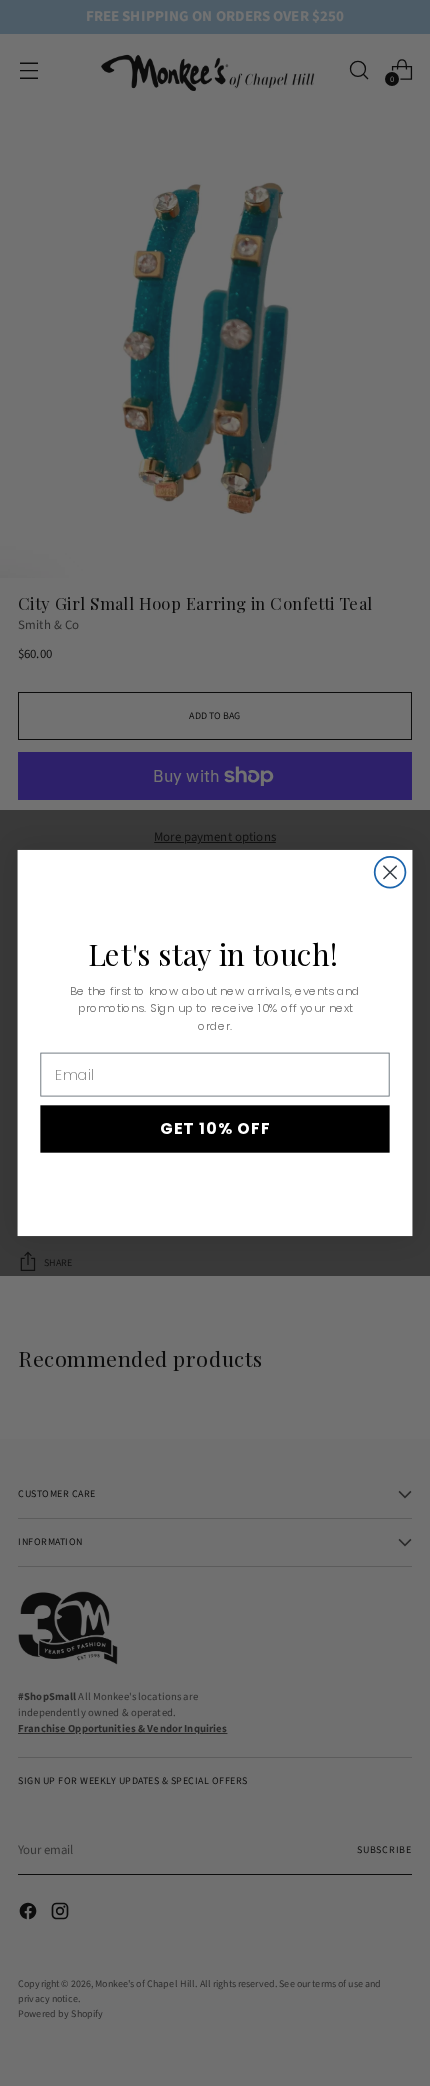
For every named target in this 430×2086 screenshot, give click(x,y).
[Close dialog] (390, 872)
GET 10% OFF (215, 1129)
